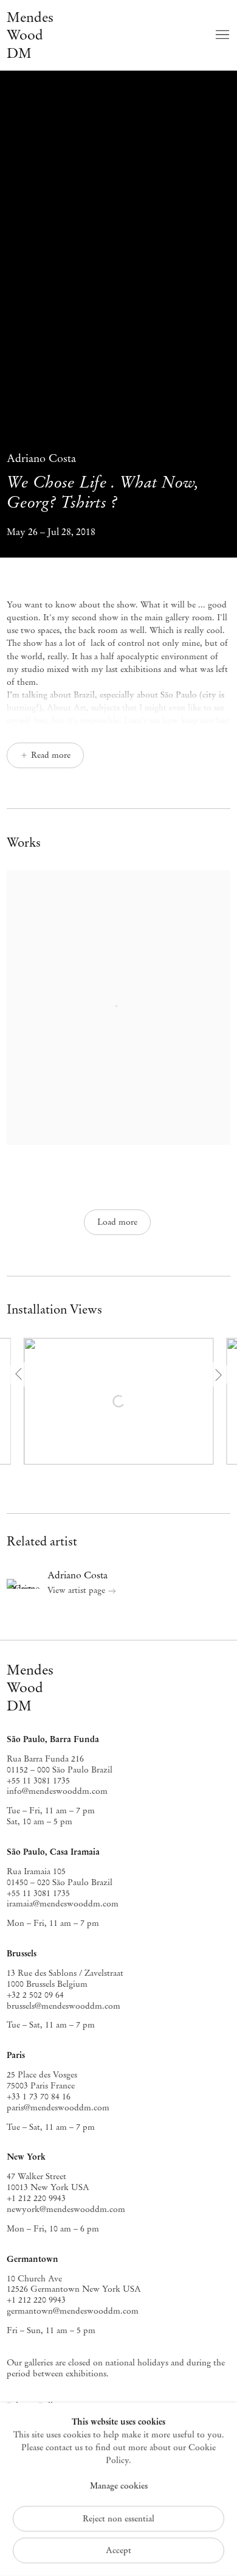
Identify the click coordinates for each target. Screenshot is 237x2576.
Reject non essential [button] (118, 2518)
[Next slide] (217, 1374)
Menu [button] (221, 35)
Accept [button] (118, 2550)
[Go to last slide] (20, 1374)
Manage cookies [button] (119, 2486)
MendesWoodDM (30, 1688)
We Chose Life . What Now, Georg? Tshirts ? (103, 482)
